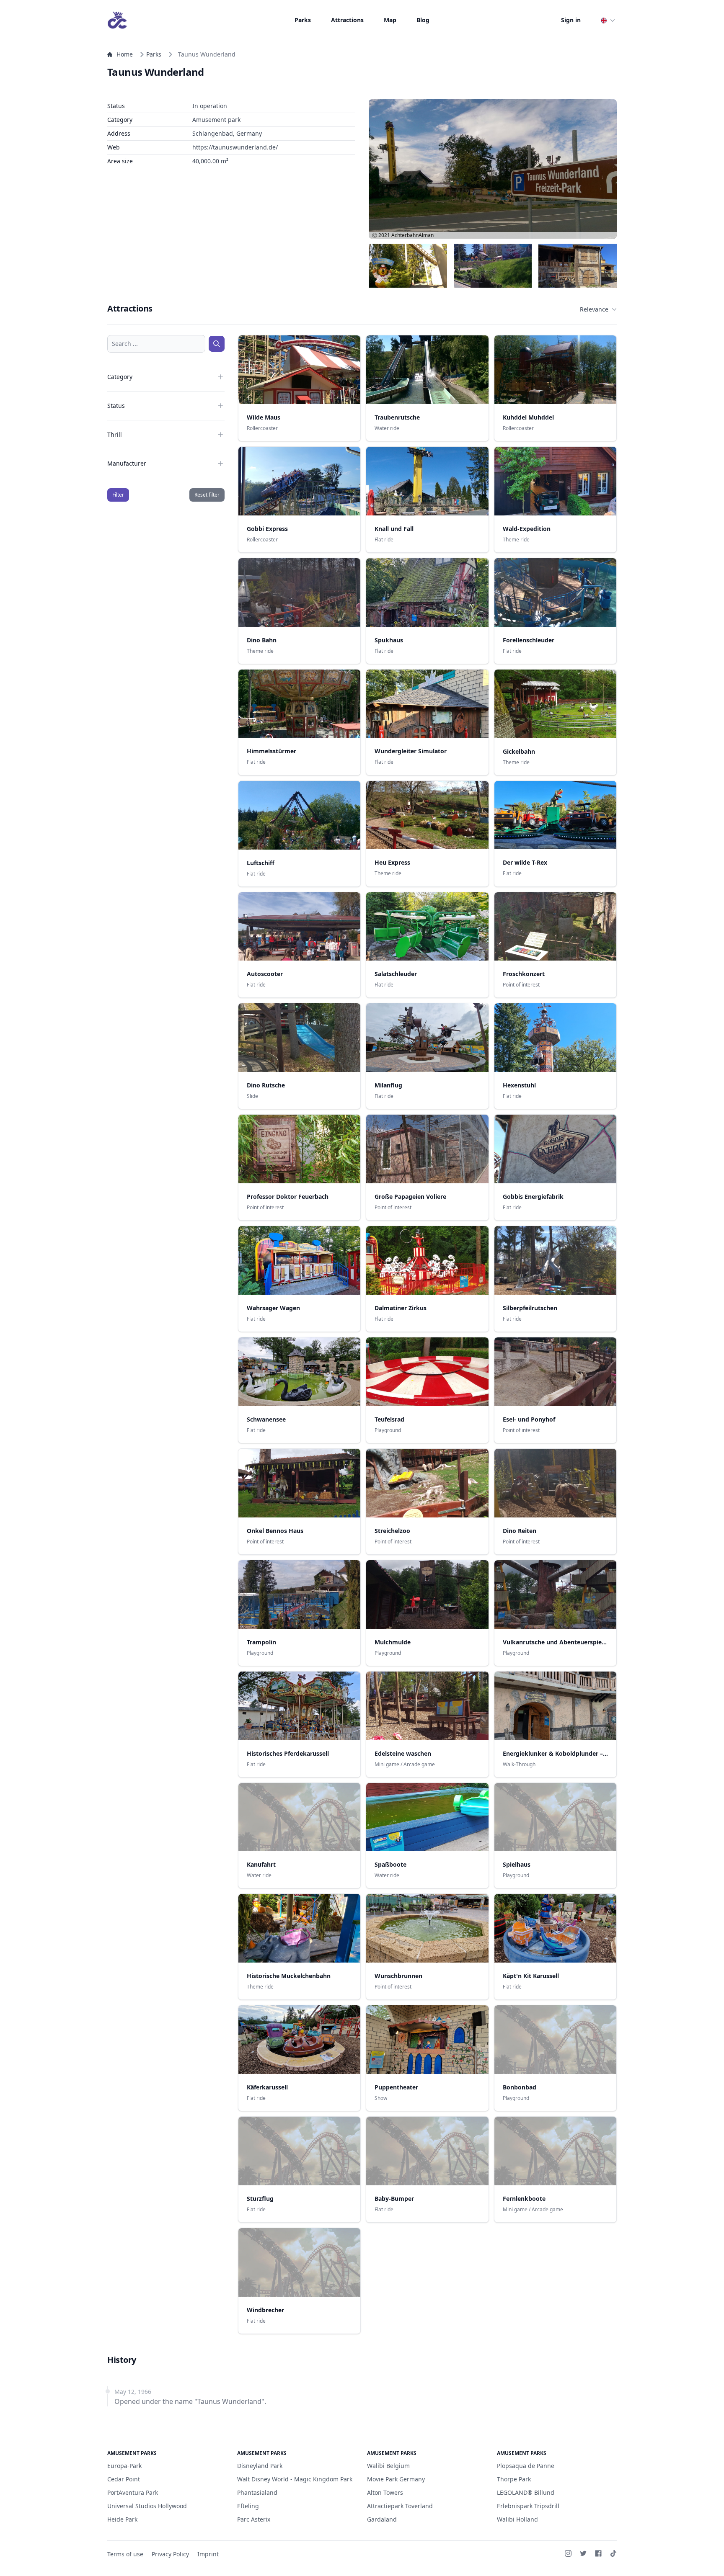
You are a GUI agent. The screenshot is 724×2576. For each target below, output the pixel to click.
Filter (118, 495)
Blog (423, 20)
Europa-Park (124, 2466)
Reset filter (207, 495)
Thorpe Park (514, 2479)
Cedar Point (124, 2479)
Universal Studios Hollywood (147, 2506)
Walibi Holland (517, 2519)
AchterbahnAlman (412, 235)
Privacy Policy (170, 2554)
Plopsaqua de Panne (526, 2466)
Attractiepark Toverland (400, 2506)
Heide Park (122, 2519)
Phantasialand (257, 2492)
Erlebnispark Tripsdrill (528, 2506)
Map (390, 20)
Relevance (594, 309)
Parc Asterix (254, 2519)
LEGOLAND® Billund (526, 2492)
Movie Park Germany (396, 2479)
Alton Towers (385, 2492)
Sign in (571, 20)
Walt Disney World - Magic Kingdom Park (295, 2479)
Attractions (347, 20)
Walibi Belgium (388, 2466)
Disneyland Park (260, 2466)
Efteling (248, 2506)
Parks (303, 20)
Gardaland (382, 2519)
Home (125, 54)
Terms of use (125, 2554)
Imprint (208, 2554)
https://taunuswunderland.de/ (235, 147)
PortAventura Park (133, 2492)
